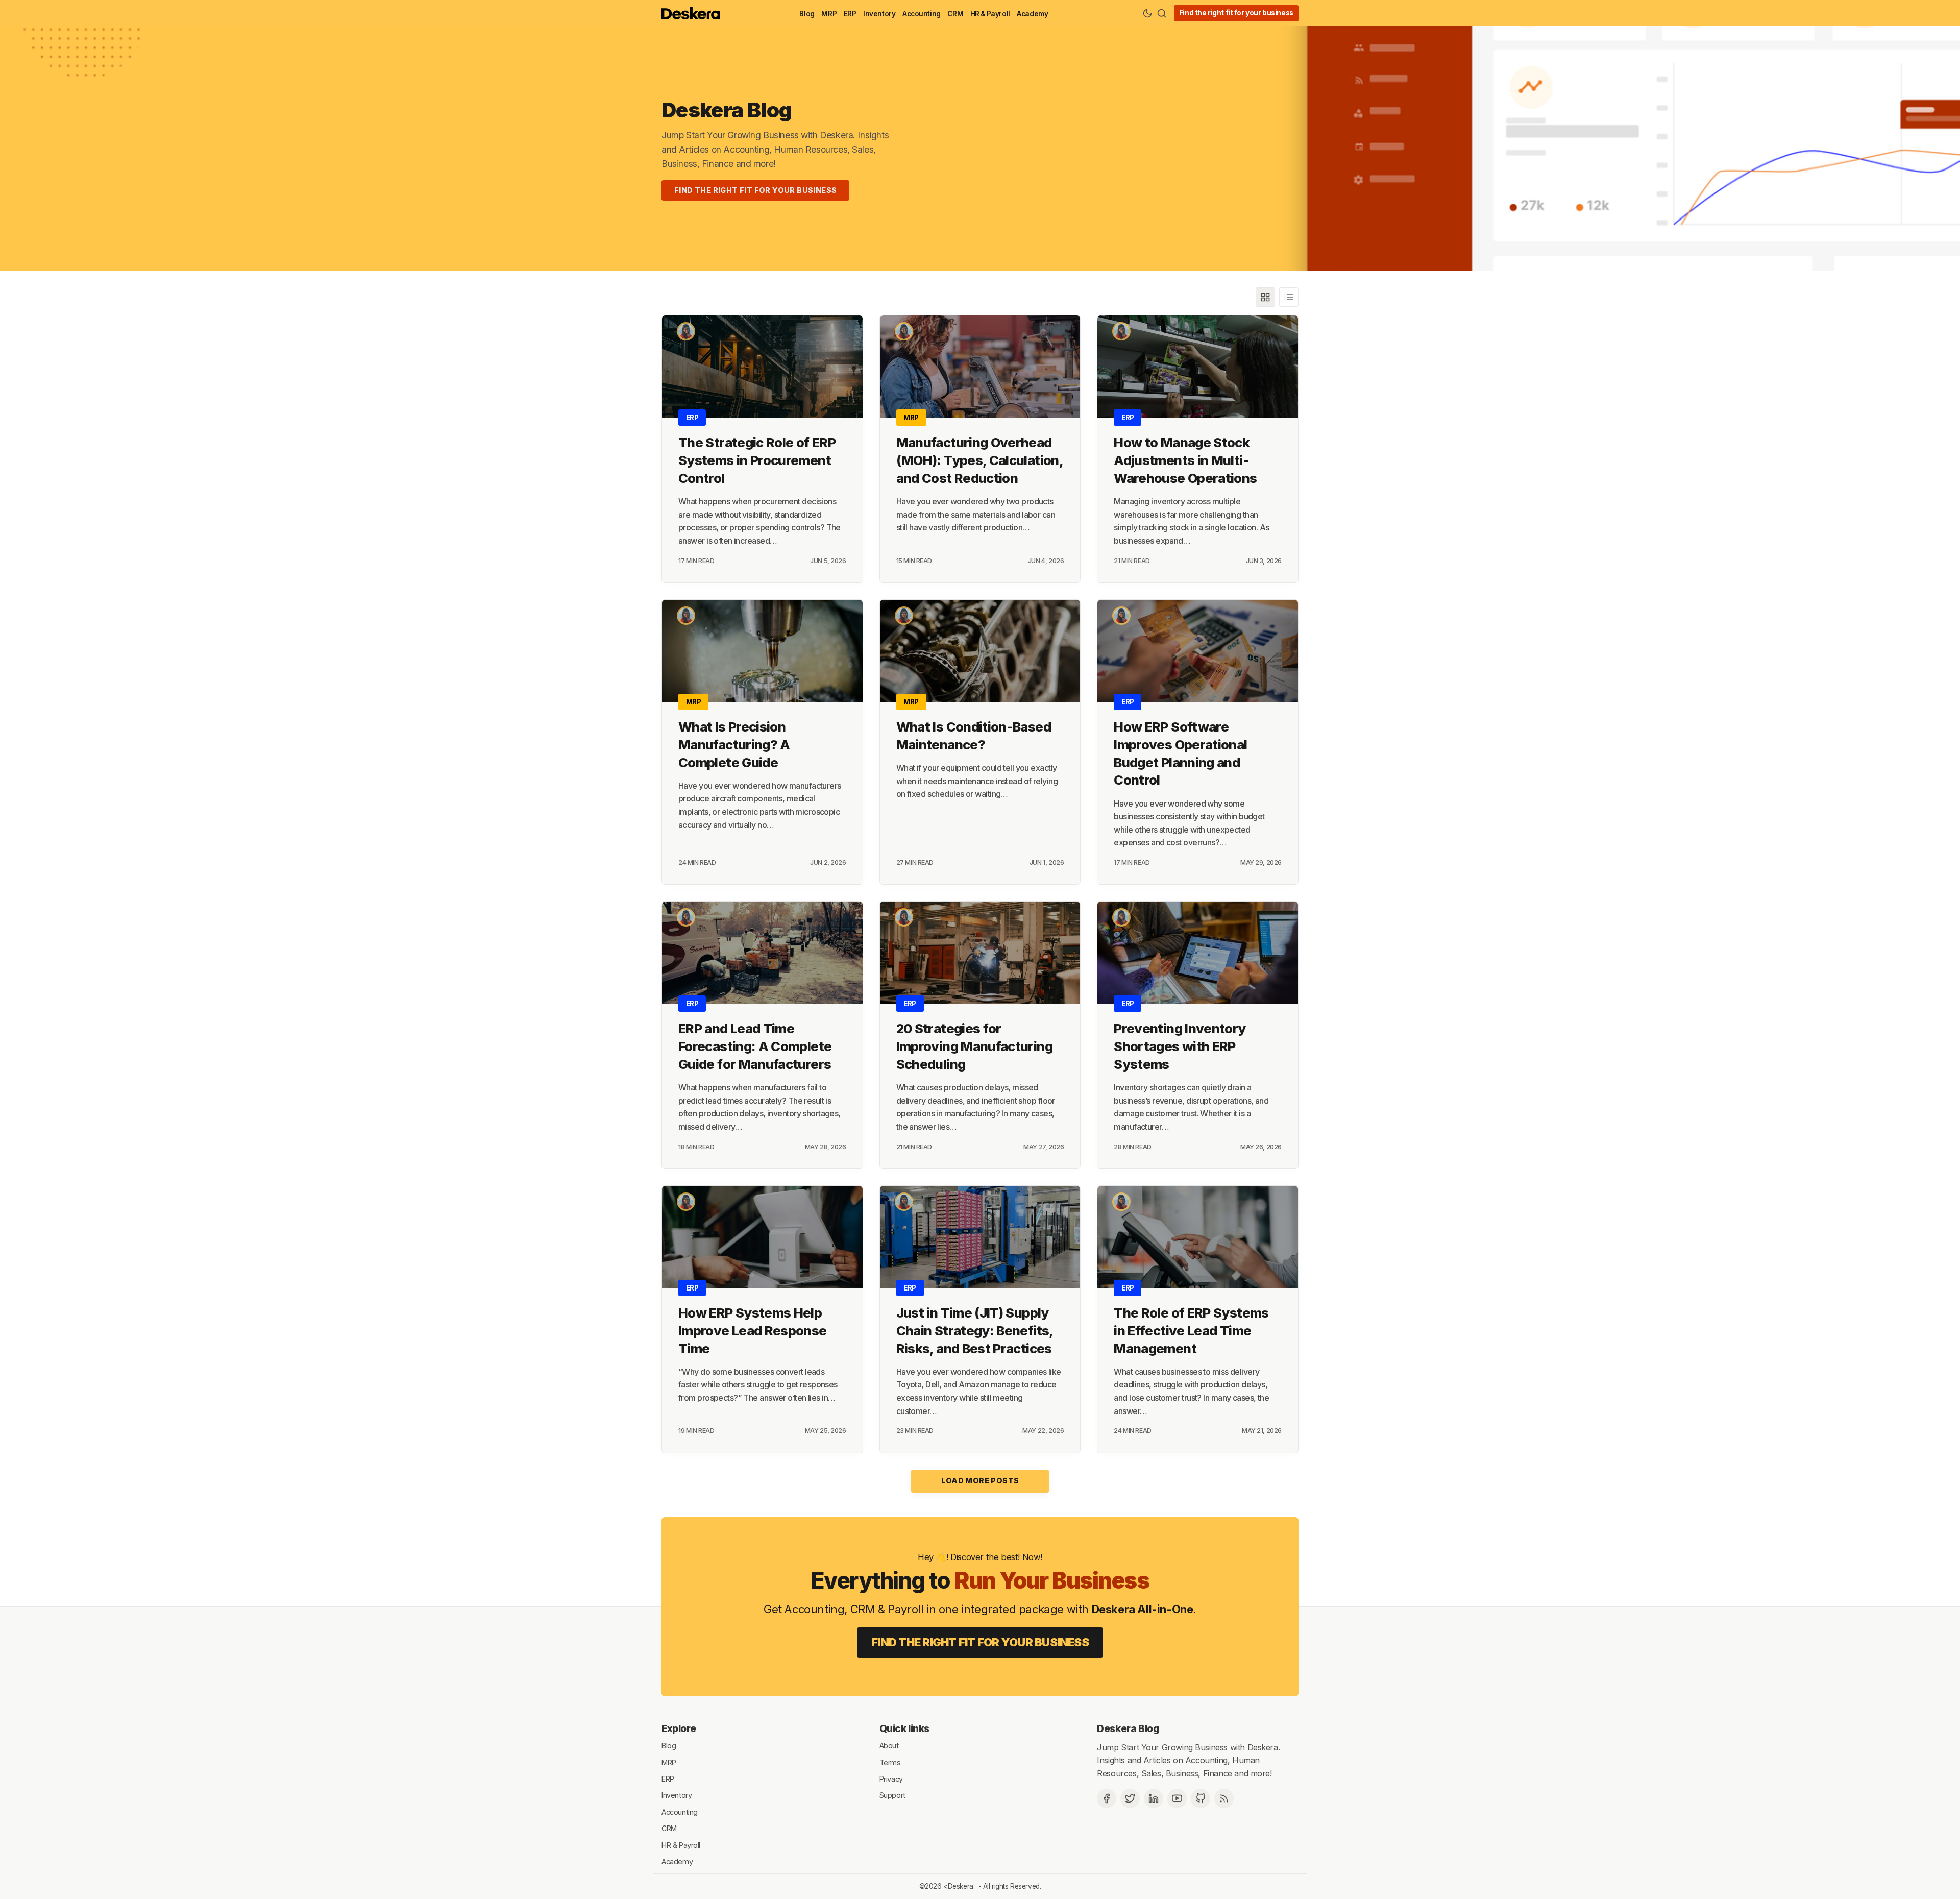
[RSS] (1224, 1798)
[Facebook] (1107, 1798)
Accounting (922, 14)
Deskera (961, 1886)
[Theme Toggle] (1147, 13)
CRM (955, 14)
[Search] (1162, 13)
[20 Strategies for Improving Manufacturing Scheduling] (980, 953)
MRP (829, 14)
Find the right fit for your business (1236, 13)
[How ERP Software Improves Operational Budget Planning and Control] (1198, 651)
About (889, 1746)
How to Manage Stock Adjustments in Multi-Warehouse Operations (1185, 460)
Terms (890, 1762)
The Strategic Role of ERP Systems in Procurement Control (757, 460)
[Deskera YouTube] (1177, 1798)
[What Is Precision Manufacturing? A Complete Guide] (762, 651)
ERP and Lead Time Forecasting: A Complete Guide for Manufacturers (755, 1046)
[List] (1289, 297)
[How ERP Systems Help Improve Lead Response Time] (762, 1237)
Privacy (891, 1779)
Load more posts (980, 1481)
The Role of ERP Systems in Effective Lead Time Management (1191, 1331)
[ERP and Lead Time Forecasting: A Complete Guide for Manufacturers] (762, 953)
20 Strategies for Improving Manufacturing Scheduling (974, 1046)
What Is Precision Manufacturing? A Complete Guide (734, 745)
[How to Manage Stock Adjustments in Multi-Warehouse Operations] (1198, 367)
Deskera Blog (727, 110)
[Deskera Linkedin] (1154, 1798)
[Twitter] (1130, 1798)
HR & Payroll (990, 14)
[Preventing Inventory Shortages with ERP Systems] (1198, 953)
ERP (850, 14)
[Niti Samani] (686, 331)
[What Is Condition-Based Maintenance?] (980, 651)
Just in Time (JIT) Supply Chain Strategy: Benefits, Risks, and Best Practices (975, 1331)
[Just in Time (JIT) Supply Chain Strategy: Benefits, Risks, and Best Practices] (980, 1237)
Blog (807, 14)
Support (892, 1795)
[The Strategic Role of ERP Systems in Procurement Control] (762, 367)
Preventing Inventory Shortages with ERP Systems (1180, 1046)
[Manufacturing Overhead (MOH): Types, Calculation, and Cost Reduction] (980, 367)
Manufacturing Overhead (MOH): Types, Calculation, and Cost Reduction (979, 460)
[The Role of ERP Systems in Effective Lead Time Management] (1198, 1237)
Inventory (879, 14)
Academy (1032, 14)
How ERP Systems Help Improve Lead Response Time (753, 1331)
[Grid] (1265, 297)
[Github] (1200, 1798)
